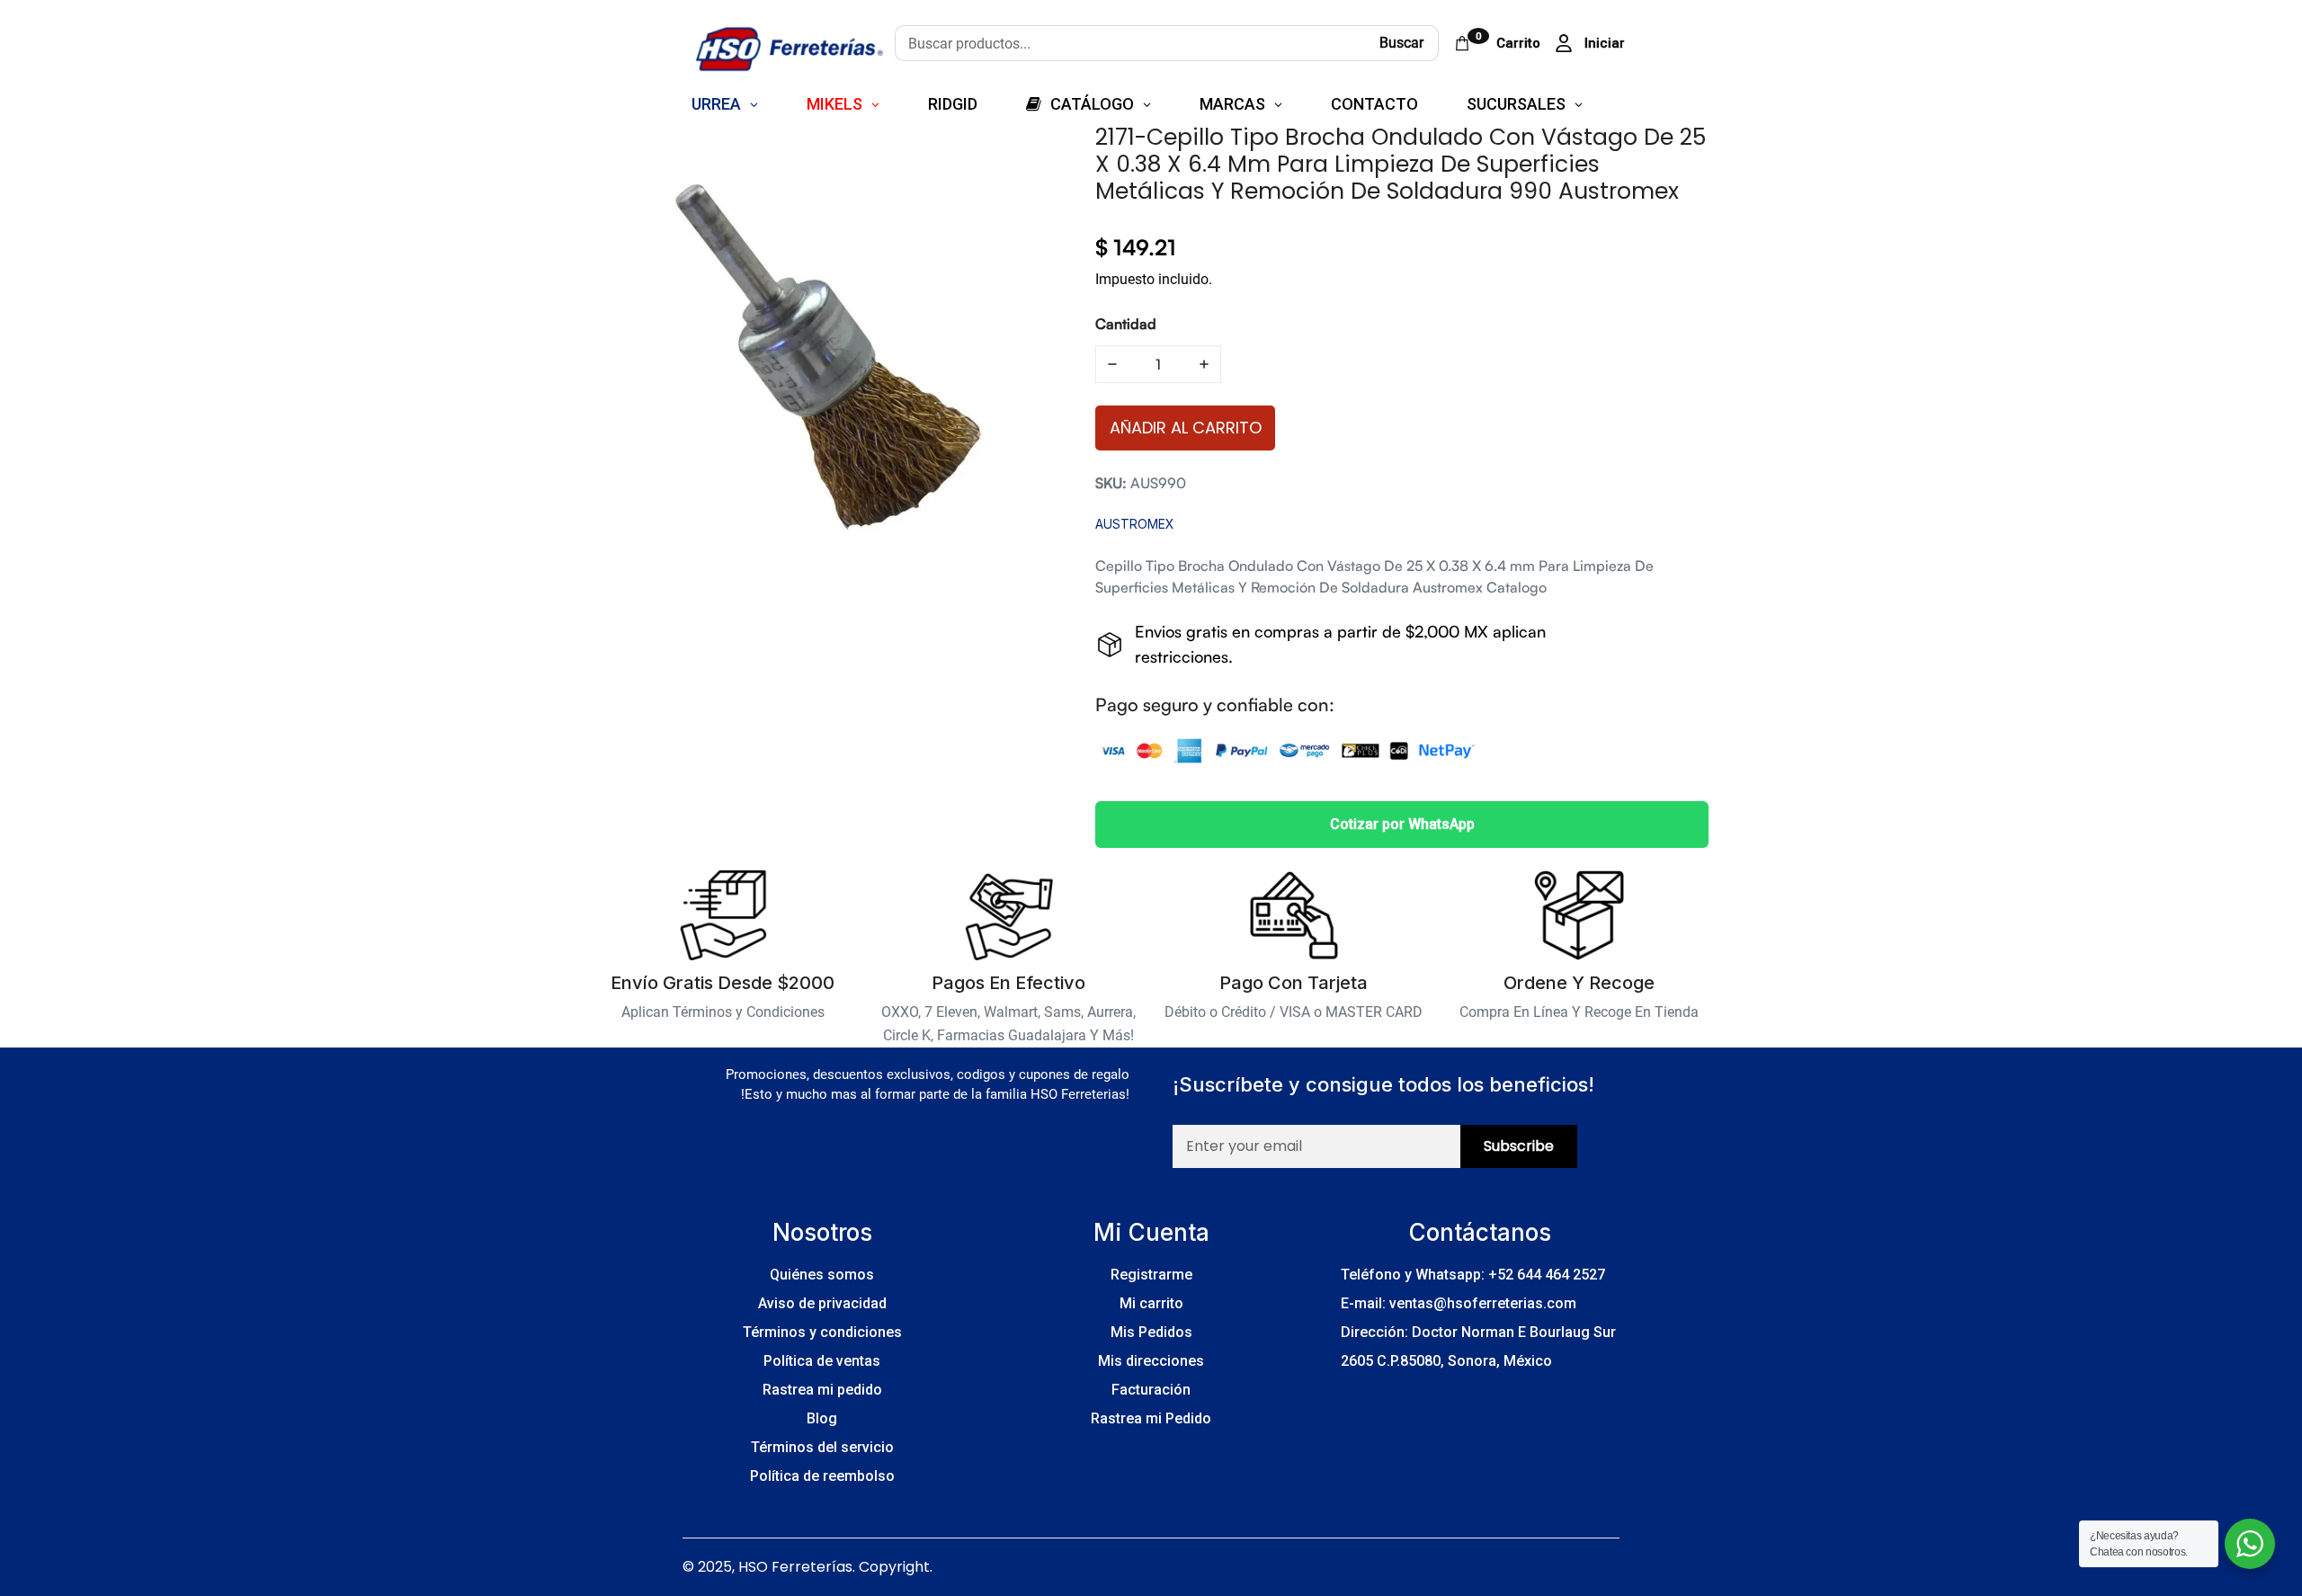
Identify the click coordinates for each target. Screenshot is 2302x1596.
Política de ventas (822, 1361)
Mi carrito (1151, 1303)
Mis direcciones (1151, 1361)
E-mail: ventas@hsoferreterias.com (1459, 1303)
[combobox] (1130, 43)
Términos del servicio (822, 1447)
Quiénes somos (822, 1275)
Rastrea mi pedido (822, 1390)
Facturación (1151, 1390)
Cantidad (1126, 324)
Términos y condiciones (822, 1332)
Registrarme (1151, 1275)
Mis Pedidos (1151, 1332)
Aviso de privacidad (822, 1303)
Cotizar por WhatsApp (1402, 824)
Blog (822, 1418)
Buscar (1401, 43)
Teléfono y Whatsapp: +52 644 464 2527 (1473, 1275)
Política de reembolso (822, 1476)
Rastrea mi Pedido (1151, 1418)
